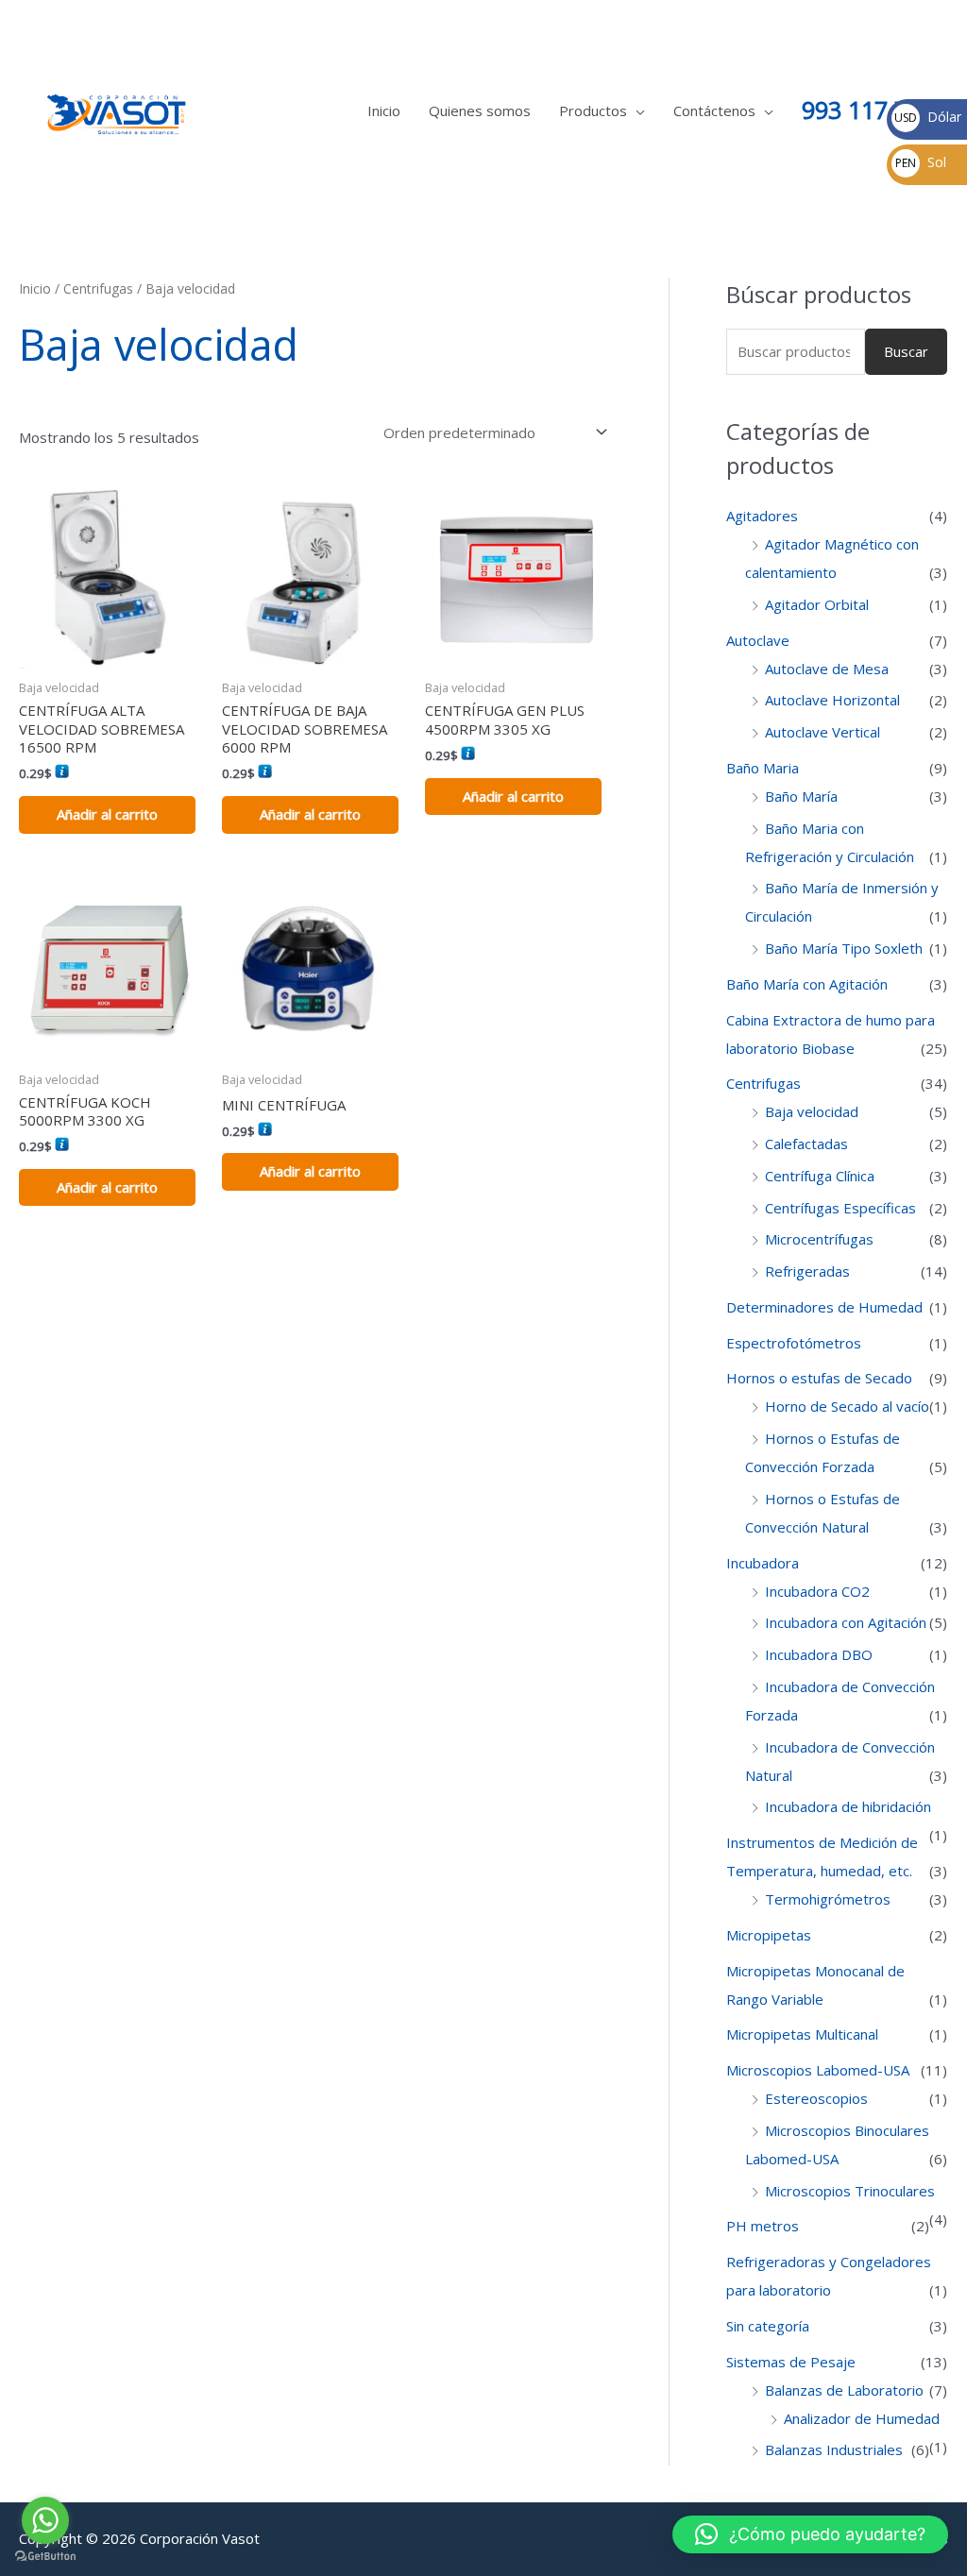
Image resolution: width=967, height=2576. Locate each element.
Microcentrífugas (819, 1239)
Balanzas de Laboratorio (844, 2390)
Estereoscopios (816, 2098)
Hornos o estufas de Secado (819, 1378)
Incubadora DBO (819, 1654)
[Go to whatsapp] (45, 2520)
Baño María (801, 796)
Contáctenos (714, 110)
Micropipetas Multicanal (802, 2034)
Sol (921, 162)
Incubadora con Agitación (846, 1622)
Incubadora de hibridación (848, 1806)
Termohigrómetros (828, 1899)
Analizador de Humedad (862, 2418)
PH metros (763, 2226)
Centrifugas (98, 288)
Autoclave (758, 640)
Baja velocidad (812, 1111)
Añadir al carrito (107, 814)
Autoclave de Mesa (827, 669)
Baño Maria (763, 768)
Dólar (928, 117)
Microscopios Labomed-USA (818, 2070)
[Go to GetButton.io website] (45, 2557)
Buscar (906, 351)
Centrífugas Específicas (840, 1208)
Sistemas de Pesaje (791, 2362)
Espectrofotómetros (794, 1343)
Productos (593, 110)
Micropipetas (769, 1935)
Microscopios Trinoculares (850, 2191)
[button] (810, 2534)
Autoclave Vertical (823, 732)
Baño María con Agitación (807, 984)
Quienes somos (480, 110)
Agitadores (762, 516)
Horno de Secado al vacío (847, 1406)
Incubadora (763, 1563)
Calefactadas (806, 1144)
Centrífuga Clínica (820, 1176)
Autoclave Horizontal (832, 700)
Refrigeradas (807, 1271)
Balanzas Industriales (834, 2449)
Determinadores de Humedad (824, 1307)
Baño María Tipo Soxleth (844, 948)
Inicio (384, 110)
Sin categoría (768, 2326)
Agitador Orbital (817, 604)
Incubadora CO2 (817, 1591)
